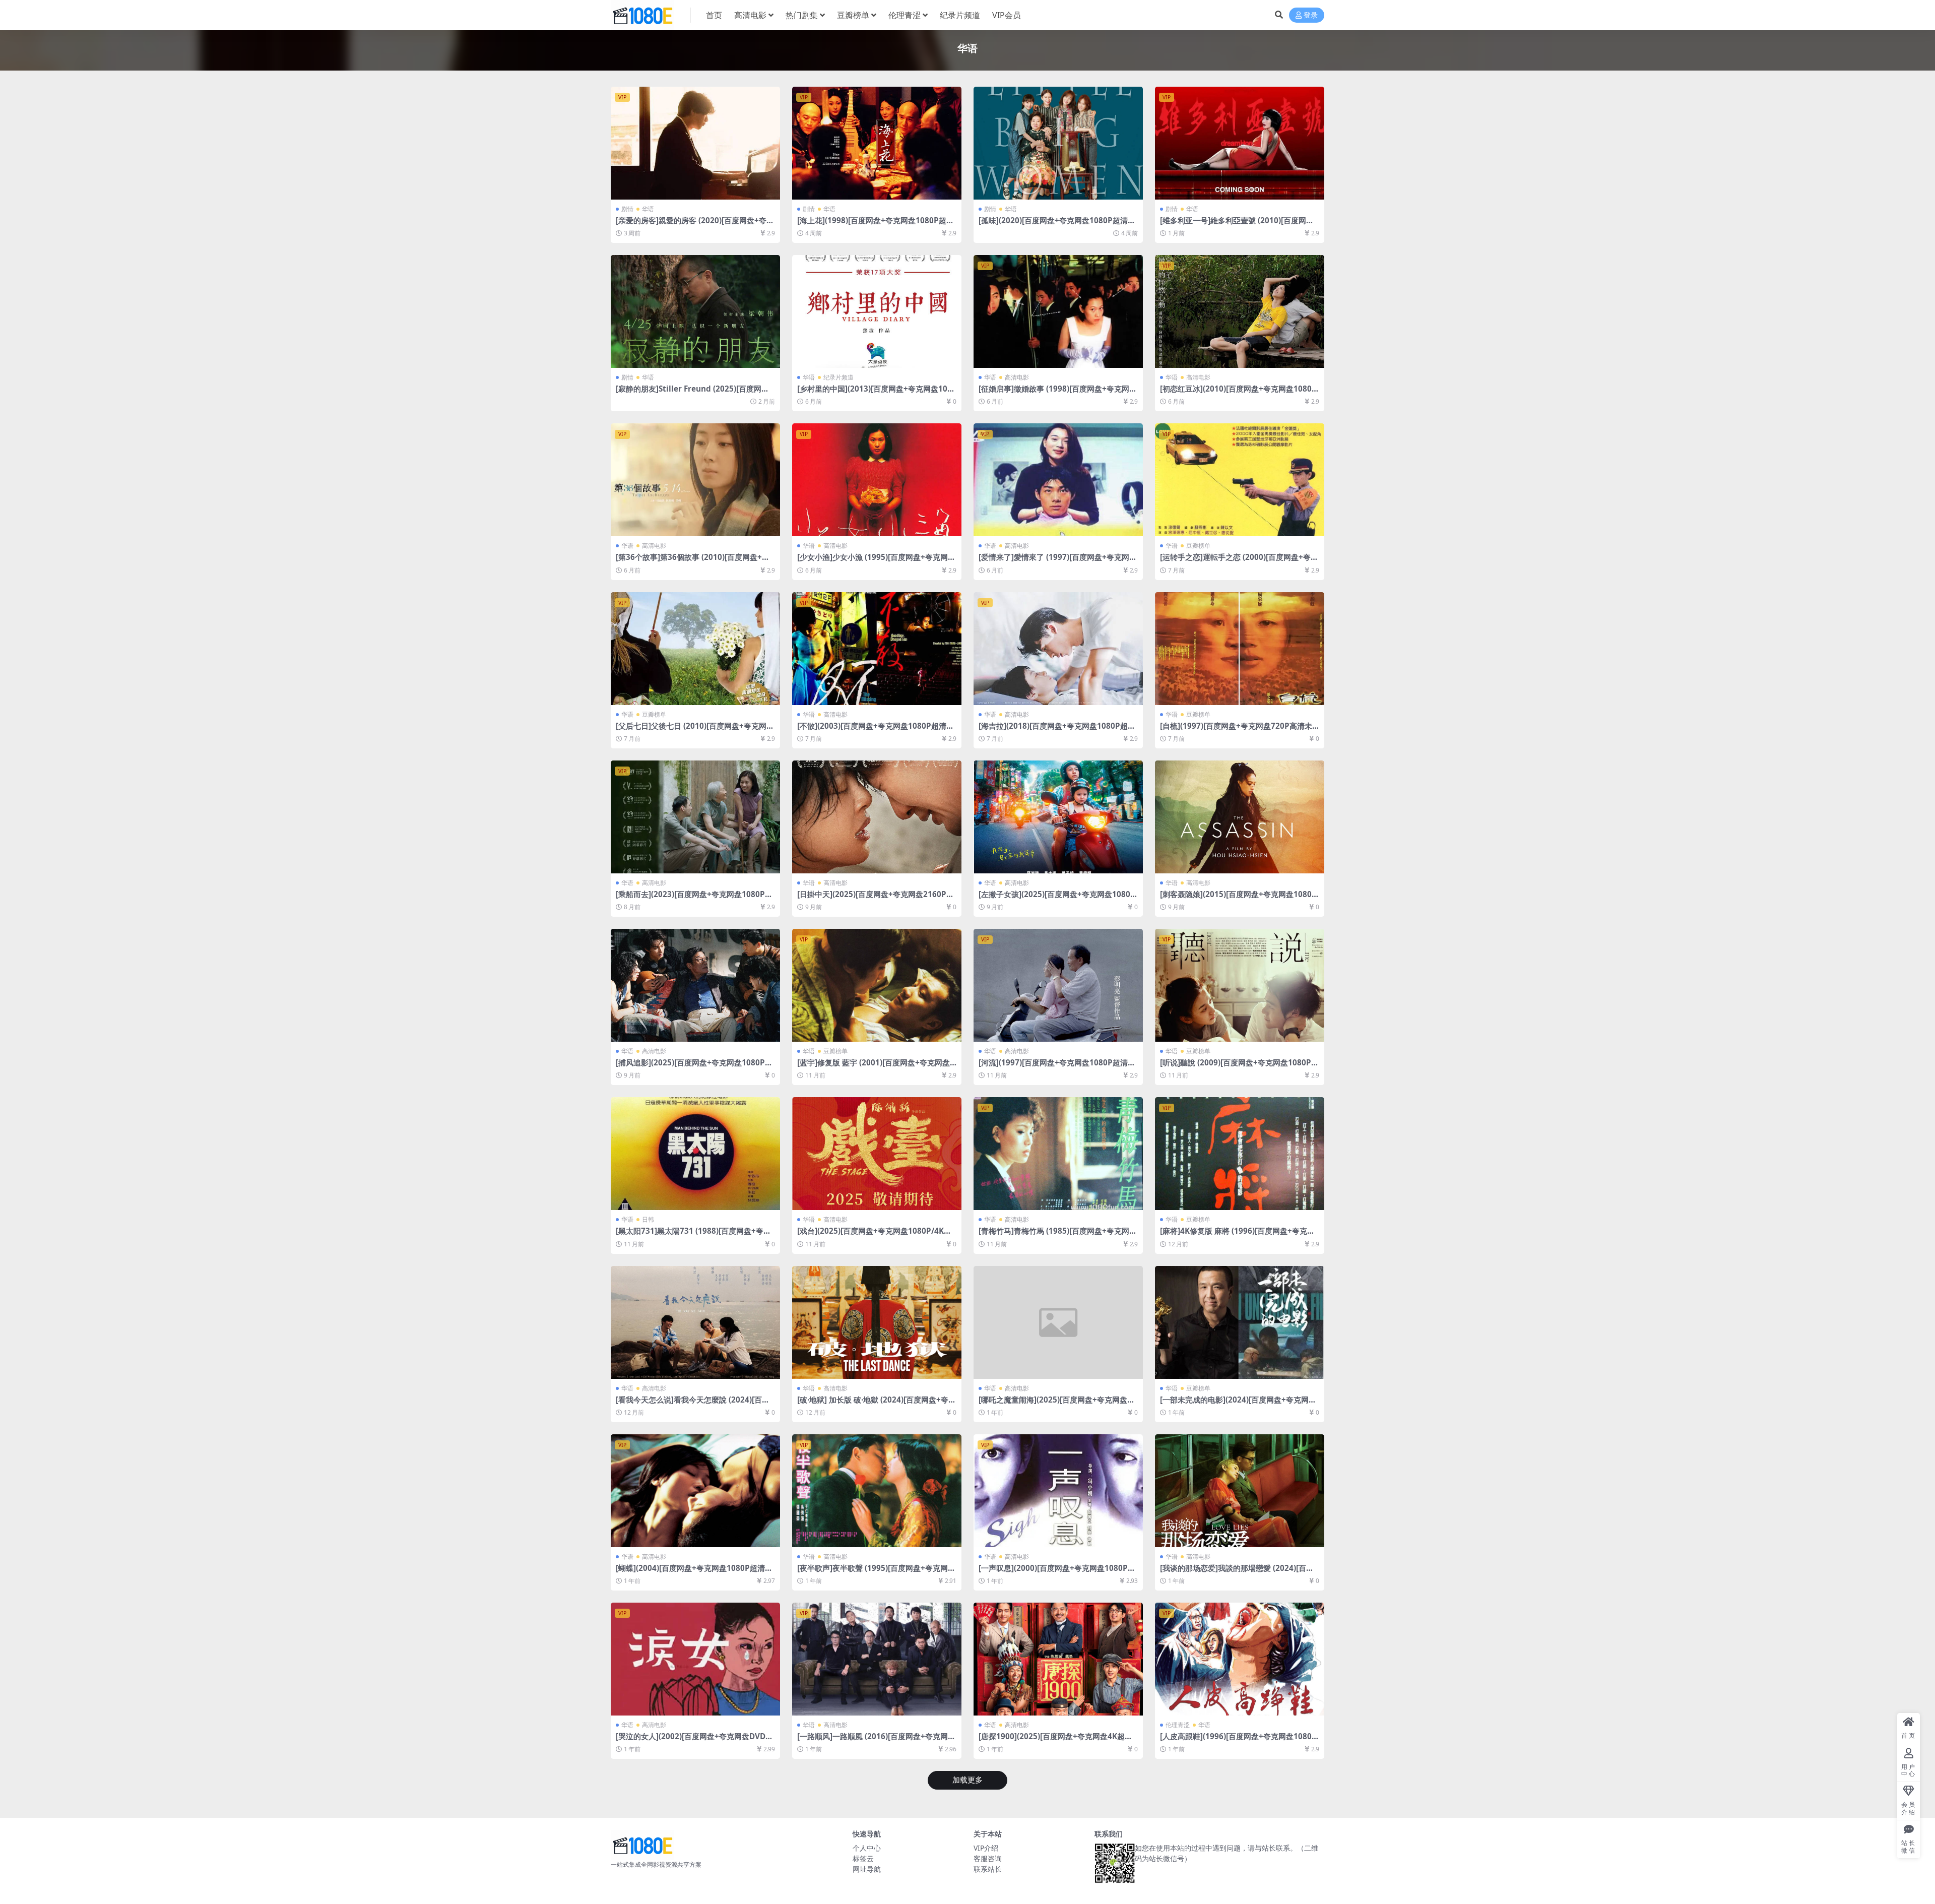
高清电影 (750, 15)
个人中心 (867, 1848)
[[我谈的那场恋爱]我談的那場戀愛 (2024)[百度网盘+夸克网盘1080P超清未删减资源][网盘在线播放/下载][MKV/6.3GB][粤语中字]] (1240, 1491)
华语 (648, 209)
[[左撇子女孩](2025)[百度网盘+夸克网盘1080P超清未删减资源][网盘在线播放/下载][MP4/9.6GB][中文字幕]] (1058, 817)
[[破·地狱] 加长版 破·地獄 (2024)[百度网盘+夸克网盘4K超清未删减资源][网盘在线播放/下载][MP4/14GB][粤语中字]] (877, 1322)
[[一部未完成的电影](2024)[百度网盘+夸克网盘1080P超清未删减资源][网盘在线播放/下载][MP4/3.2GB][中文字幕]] (1240, 1322)
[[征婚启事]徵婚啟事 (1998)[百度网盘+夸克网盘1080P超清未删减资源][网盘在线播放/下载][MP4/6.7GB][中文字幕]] (1058, 311)
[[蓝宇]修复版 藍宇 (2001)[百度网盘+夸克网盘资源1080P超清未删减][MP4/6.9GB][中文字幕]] (877, 985)
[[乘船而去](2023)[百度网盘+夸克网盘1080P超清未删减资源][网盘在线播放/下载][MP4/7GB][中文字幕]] (695, 817)
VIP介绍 (986, 1848)
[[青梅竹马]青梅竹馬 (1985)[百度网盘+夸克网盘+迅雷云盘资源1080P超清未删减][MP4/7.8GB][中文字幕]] (1058, 1154)
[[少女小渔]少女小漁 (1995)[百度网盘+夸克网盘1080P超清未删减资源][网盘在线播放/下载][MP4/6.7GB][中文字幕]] (877, 480)
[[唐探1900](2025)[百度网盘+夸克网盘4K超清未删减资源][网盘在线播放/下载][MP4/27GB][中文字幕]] (1058, 1659)
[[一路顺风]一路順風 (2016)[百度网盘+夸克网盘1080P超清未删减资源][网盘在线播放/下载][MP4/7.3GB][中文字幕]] (877, 1659)
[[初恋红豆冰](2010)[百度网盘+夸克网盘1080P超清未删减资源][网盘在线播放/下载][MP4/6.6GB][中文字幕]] (1240, 311)
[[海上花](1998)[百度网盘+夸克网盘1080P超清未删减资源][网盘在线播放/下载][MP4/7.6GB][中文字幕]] (877, 143)
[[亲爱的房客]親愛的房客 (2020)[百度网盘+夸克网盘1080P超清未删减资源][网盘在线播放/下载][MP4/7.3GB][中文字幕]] (695, 143)
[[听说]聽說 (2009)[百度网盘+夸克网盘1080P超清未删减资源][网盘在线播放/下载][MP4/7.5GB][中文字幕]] (1240, 985)
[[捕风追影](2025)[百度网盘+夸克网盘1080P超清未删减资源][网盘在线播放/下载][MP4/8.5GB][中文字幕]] (695, 985)
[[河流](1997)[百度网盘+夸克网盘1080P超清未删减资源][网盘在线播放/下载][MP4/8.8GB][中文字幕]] (1058, 985)
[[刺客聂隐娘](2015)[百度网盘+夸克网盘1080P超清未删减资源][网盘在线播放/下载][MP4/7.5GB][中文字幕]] (1240, 817)
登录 (1311, 15)
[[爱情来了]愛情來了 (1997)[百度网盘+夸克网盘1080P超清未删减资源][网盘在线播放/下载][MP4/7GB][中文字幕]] (1058, 480)
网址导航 (867, 1869)
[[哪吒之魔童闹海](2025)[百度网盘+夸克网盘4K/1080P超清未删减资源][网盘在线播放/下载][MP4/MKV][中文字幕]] (1058, 1322)
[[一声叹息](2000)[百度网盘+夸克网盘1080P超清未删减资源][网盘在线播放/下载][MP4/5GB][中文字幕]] (1058, 1491)
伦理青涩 (905, 15)
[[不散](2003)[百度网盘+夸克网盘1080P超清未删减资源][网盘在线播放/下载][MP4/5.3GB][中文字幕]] (877, 649)
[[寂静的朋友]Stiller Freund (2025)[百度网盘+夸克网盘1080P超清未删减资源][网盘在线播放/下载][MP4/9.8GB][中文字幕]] (695, 311)
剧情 (627, 209)
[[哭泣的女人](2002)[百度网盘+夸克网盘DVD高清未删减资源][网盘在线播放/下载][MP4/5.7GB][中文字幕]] (695, 1659)
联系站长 (988, 1869)
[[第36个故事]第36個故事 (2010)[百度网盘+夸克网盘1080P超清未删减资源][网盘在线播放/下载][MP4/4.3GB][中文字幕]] (695, 480)
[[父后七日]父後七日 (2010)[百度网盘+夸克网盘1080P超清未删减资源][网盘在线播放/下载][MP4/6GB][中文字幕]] (695, 649)
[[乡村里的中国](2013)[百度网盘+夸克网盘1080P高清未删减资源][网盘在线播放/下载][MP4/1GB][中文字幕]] (877, 311)
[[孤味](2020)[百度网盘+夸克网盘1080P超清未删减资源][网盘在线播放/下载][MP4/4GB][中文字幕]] (1058, 143)
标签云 (863, 1858)
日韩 (648, 1219)
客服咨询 (988, 1858)
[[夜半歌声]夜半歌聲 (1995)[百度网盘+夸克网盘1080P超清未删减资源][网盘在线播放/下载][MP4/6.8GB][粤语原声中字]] (877, 1491)
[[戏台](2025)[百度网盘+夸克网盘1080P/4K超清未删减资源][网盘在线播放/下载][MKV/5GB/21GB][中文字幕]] (877, 1154)
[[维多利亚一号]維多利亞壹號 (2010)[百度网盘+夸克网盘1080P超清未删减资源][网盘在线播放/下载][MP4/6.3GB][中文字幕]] (1240, 143)
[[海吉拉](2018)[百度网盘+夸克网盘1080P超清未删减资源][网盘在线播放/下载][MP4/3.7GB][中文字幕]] (1058, 649)
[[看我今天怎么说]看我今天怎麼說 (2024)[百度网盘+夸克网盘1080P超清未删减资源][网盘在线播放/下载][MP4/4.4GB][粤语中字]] (695, 1322)
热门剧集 (802, 15)
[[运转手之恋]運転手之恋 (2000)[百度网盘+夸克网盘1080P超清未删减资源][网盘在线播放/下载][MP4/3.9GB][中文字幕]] (1240, 480)
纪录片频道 (960, 15)
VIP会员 (1007, 15)
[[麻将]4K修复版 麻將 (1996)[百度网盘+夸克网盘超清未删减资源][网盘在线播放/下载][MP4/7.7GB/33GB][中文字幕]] (1240, 1154)
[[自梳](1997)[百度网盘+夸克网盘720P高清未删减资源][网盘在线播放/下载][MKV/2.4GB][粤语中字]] (1240, 649)
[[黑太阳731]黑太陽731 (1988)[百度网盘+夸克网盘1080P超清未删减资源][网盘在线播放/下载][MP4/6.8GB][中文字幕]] (695, 1154)
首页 (714, 15)
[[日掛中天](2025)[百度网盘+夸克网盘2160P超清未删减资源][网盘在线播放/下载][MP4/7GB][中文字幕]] (877, 817)
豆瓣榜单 (853, 15)
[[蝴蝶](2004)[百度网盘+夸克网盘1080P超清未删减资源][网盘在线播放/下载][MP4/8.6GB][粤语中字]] (695, 1491)
